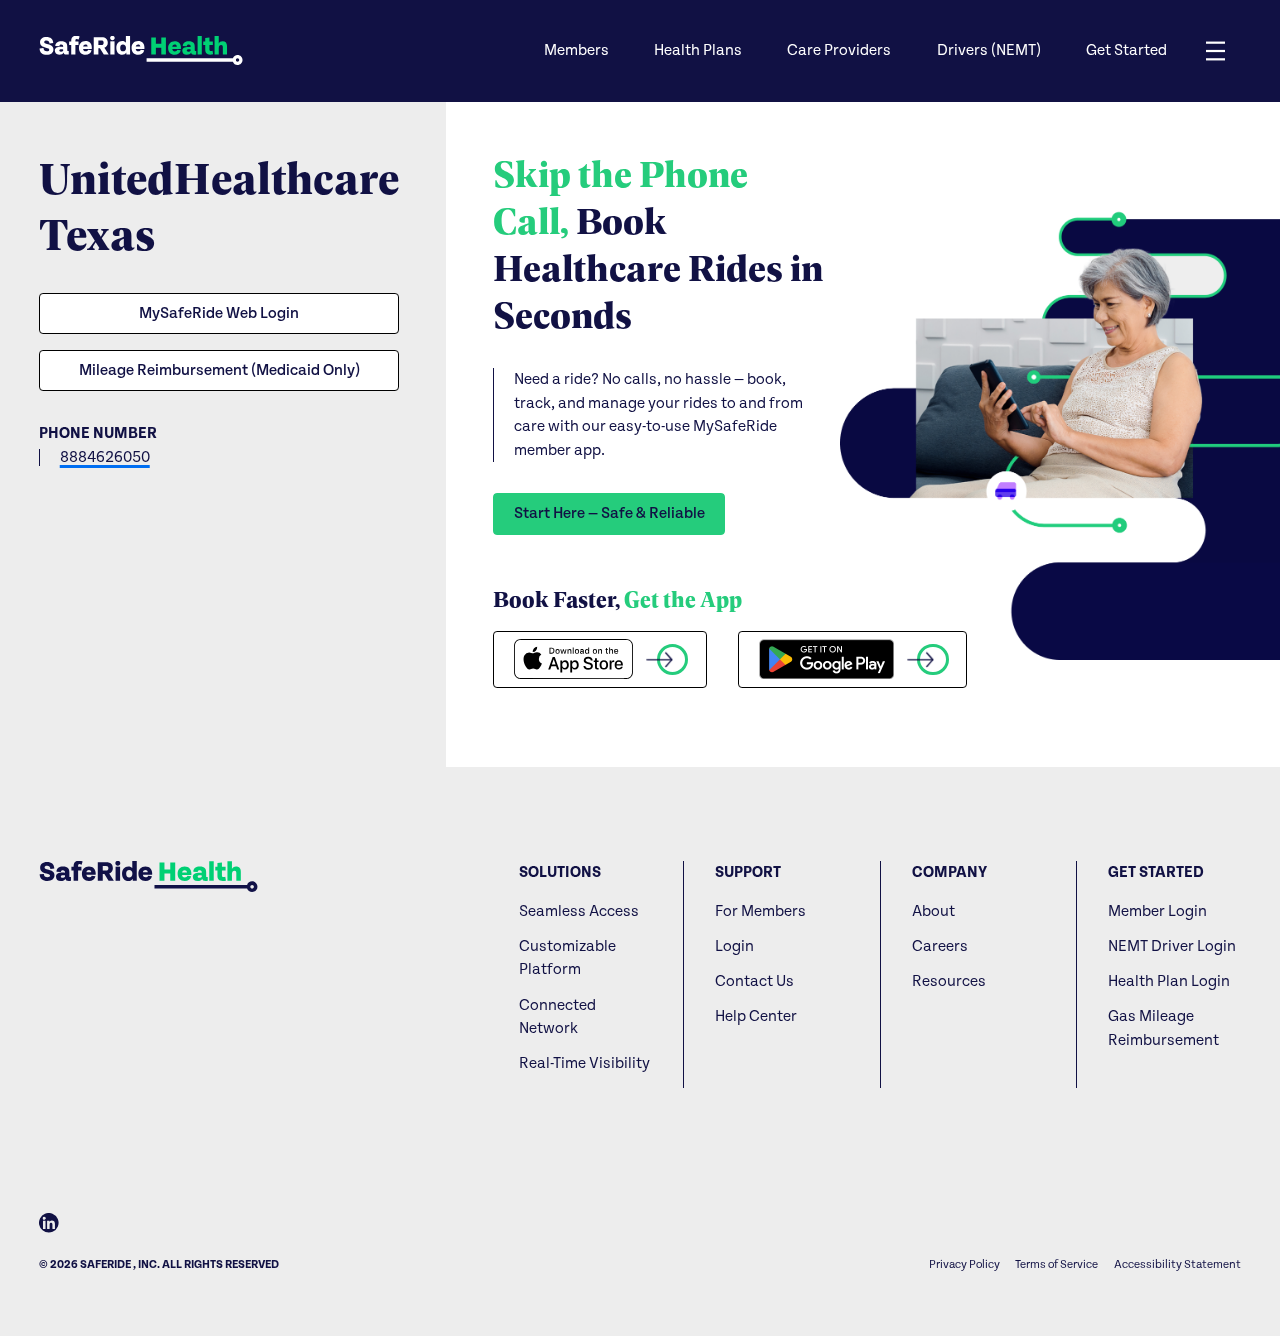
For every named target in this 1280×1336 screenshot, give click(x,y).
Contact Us (754, 981)
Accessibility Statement (1177, 1264)
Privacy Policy (964, 1264)
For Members (760, 911)
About (933, 911)
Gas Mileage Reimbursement (1163, 1028)
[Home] (148, 876)
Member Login (1157, 911)
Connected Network (557, 1017)
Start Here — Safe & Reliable (609, 513)
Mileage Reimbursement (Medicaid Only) (219, 370)
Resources (949, 981)
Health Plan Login (1169, 981)
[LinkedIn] (49, 1226)
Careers (940, 946)
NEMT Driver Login (1172, 946)
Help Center (756, 1016)
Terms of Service (1056, 1264)
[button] (575, 51)
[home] (141, 50)
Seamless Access (579, 911)
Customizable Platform (567, 958)
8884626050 (105, 457)
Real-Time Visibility (584, 1063)
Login (734, 946)
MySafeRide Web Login (219, 313)
